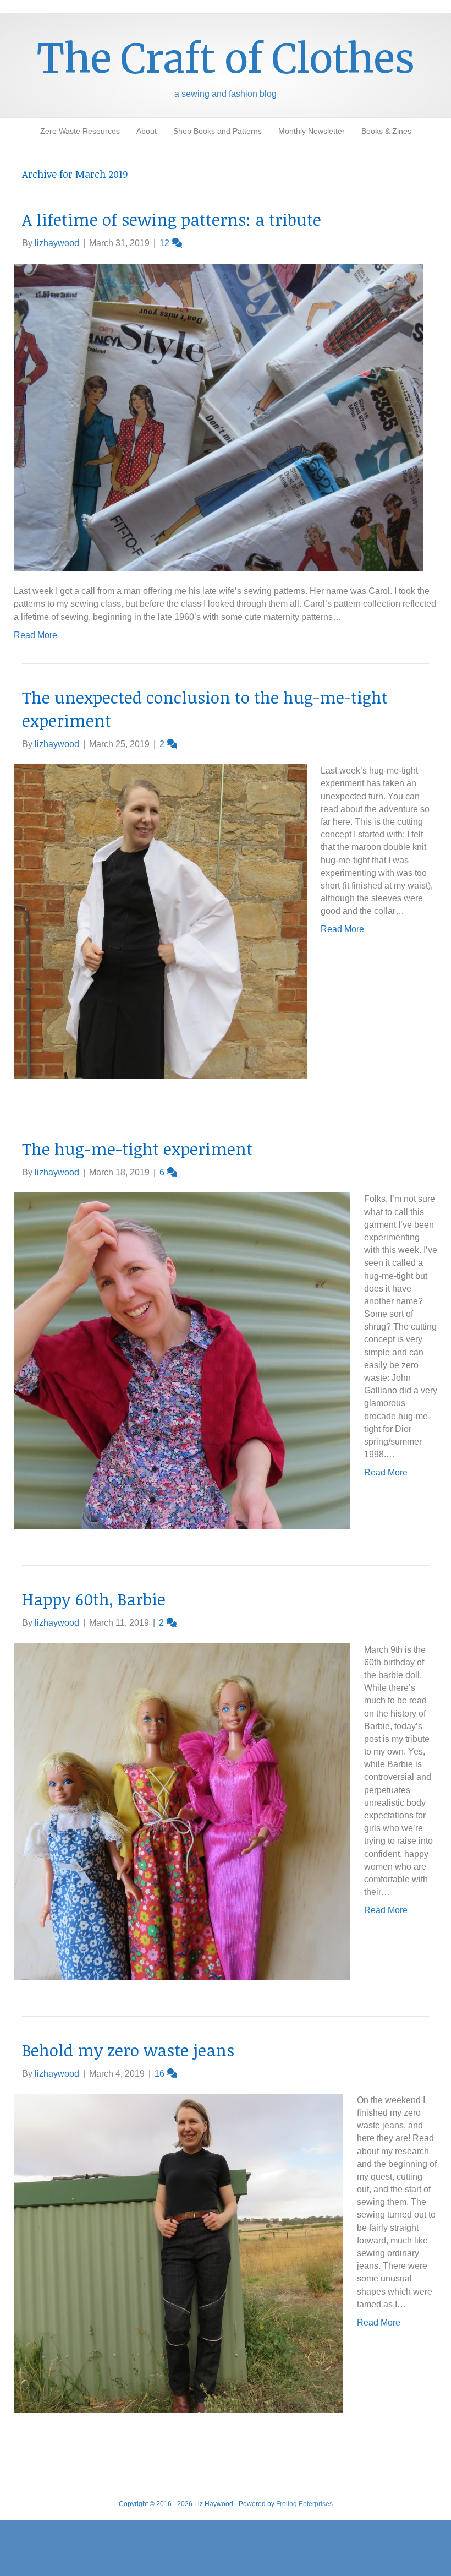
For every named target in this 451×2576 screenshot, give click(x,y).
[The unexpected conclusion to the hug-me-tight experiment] (160, 921)
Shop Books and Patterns (218, 131)
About (147, 131)
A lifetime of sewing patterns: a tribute (172, 219)
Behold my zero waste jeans (128, 2050)
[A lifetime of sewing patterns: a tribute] (219, 416)
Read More (35, 635)
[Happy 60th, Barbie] (182, 1811)
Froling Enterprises (304, 2504)
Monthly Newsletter (312, 131)
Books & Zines (386, 131)
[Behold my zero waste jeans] (178, 2253)
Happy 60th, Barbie (94, 1599)
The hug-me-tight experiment (137, 1149)
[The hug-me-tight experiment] (182, 1361)
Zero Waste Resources (80, 131)
